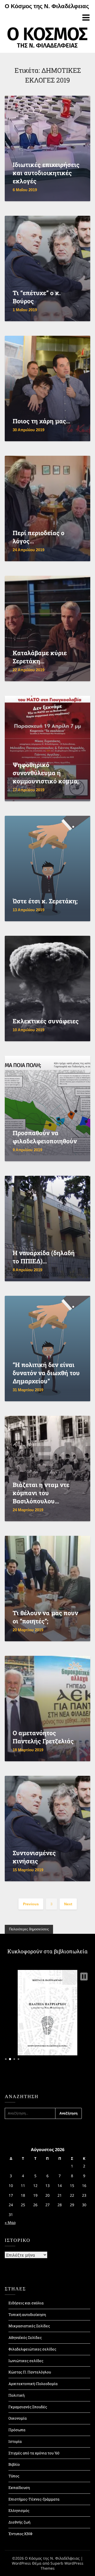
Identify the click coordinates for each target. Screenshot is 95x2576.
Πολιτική (16, 2395)
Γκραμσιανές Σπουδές (28, 2407)
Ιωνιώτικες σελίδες (26, 2361)
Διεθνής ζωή (19, 2522)
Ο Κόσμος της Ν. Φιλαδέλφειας (47, 6)
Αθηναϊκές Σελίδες (25, 2337)
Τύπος (14, 2476)
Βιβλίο (14, 2464)
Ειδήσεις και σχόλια (26, 2303)
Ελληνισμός (19, 2510)
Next (68, 1904)
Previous (31, 1904)
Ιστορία (15, 2441)
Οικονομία (18, 2418)
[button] (84, 1977)
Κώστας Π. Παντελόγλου (30, 2372)
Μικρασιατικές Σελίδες (29, 2326)
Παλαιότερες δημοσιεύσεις (29, 1929)
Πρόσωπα (17, 2430)
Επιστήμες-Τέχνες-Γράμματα (34, 2499)
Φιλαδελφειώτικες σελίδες (32, 2349)
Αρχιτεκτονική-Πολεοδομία (33, 2384)
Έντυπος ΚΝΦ (20, 2534)
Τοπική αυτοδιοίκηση (27, 2314)
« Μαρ (10, 2222)
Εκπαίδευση (19, 2488)
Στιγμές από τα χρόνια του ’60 (34, 2453)
